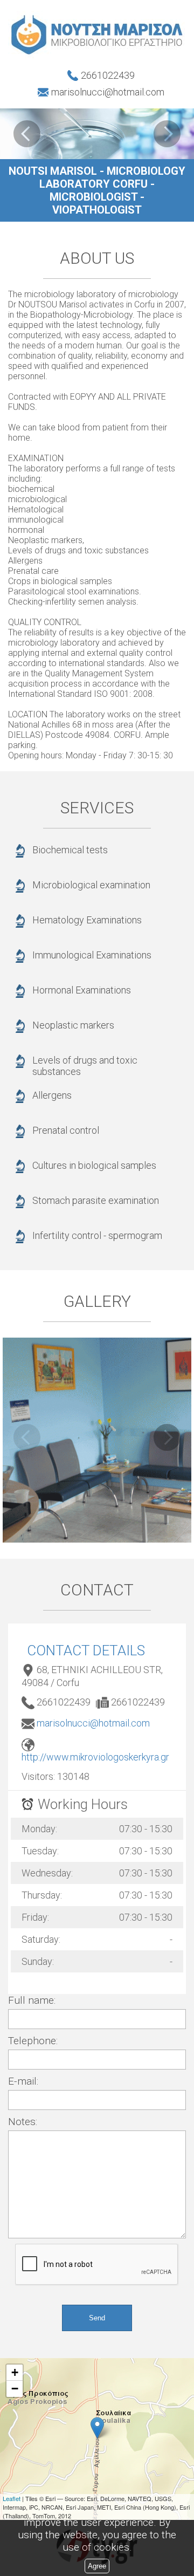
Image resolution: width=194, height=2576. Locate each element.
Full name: (32, 2000)
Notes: (23, 2122)
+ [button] (15, 2372)
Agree (97, 2566)
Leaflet (12, 2498)
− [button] (15, 2389)
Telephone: (33, 2041)
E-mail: (23, 2081)
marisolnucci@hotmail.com (93, 1723)
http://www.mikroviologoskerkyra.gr (95, 1757)
